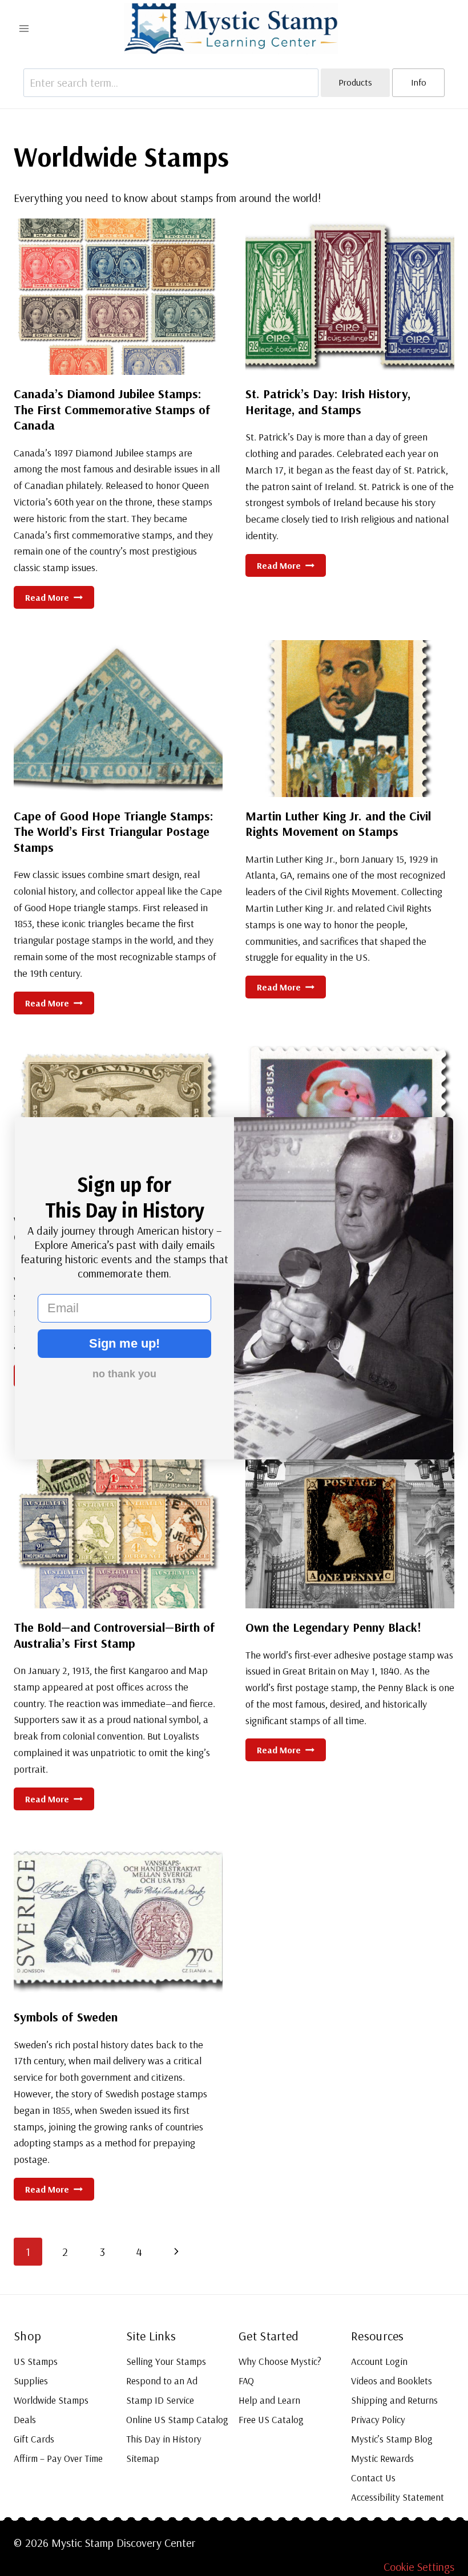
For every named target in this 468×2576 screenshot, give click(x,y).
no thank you (124, 1374)
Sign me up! (124, 1343)
